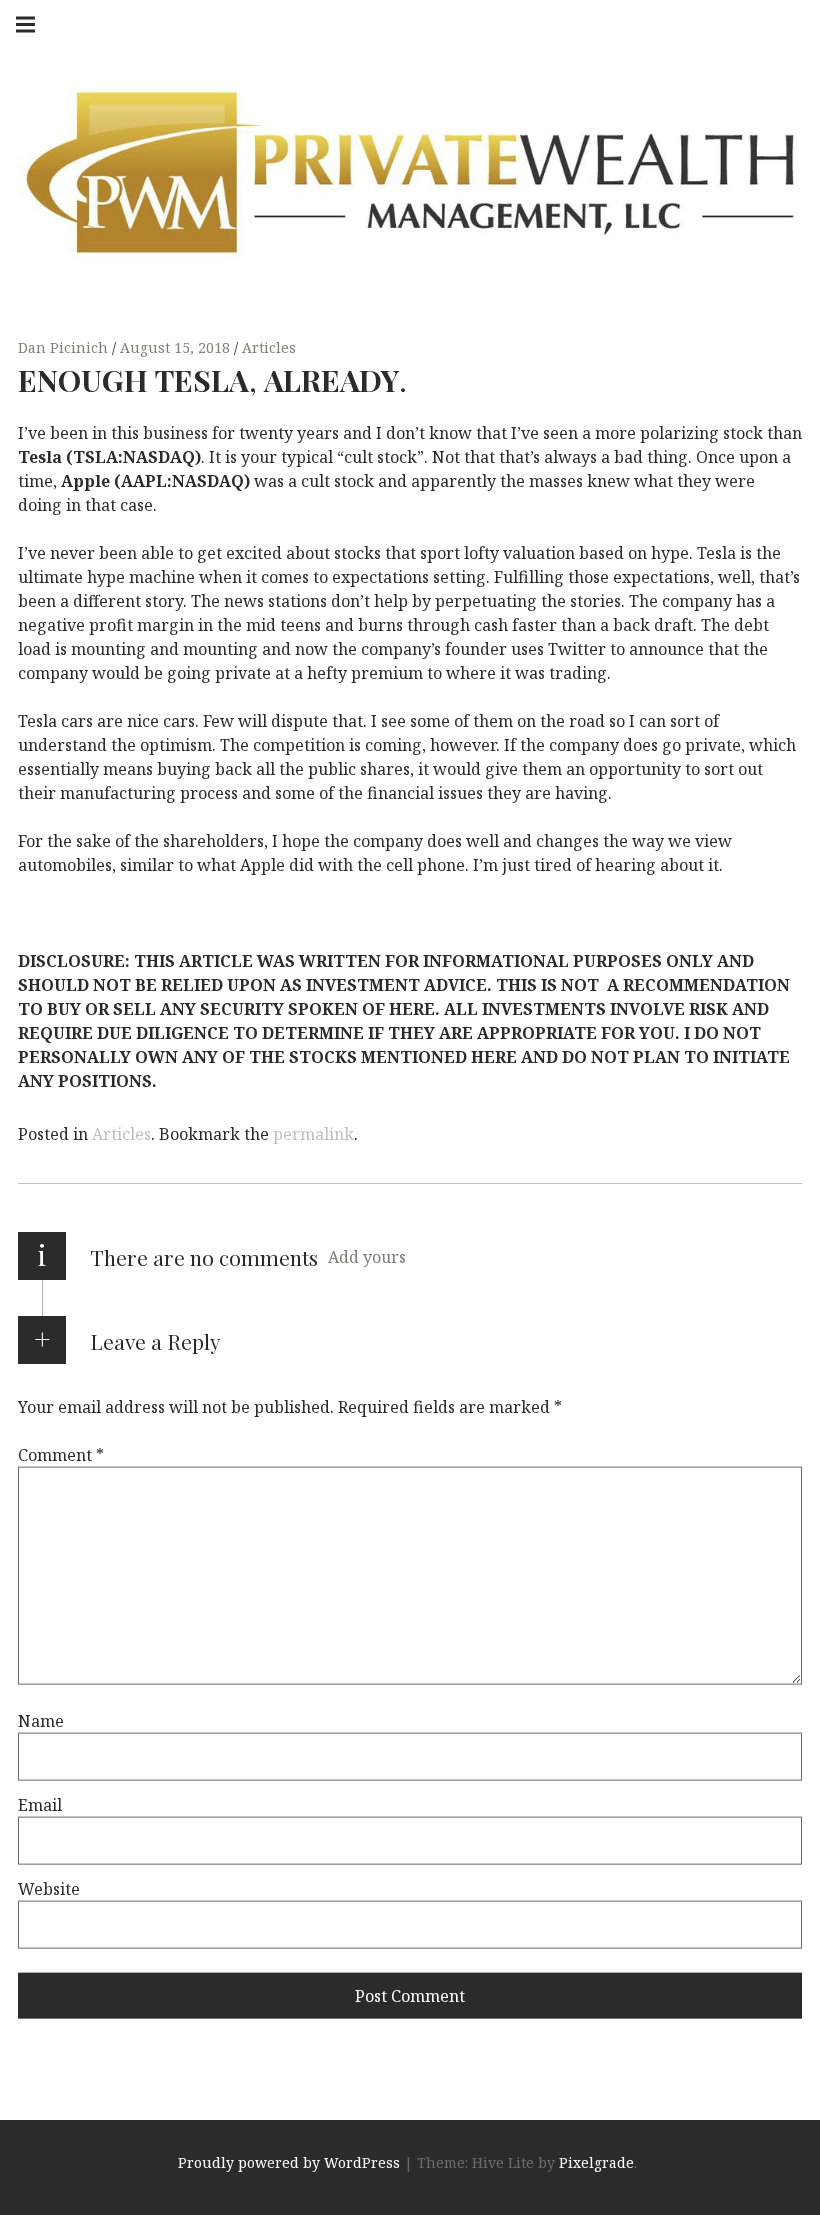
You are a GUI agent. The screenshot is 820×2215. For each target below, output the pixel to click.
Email (40, 1805)
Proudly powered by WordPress (289, 2163)
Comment (61, 1455)
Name (41, 1721)
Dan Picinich (65, 347)
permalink (313, 1134)
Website (49, 1889)
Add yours (367, 1257)
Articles (269, 347)
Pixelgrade (596, 2163)
